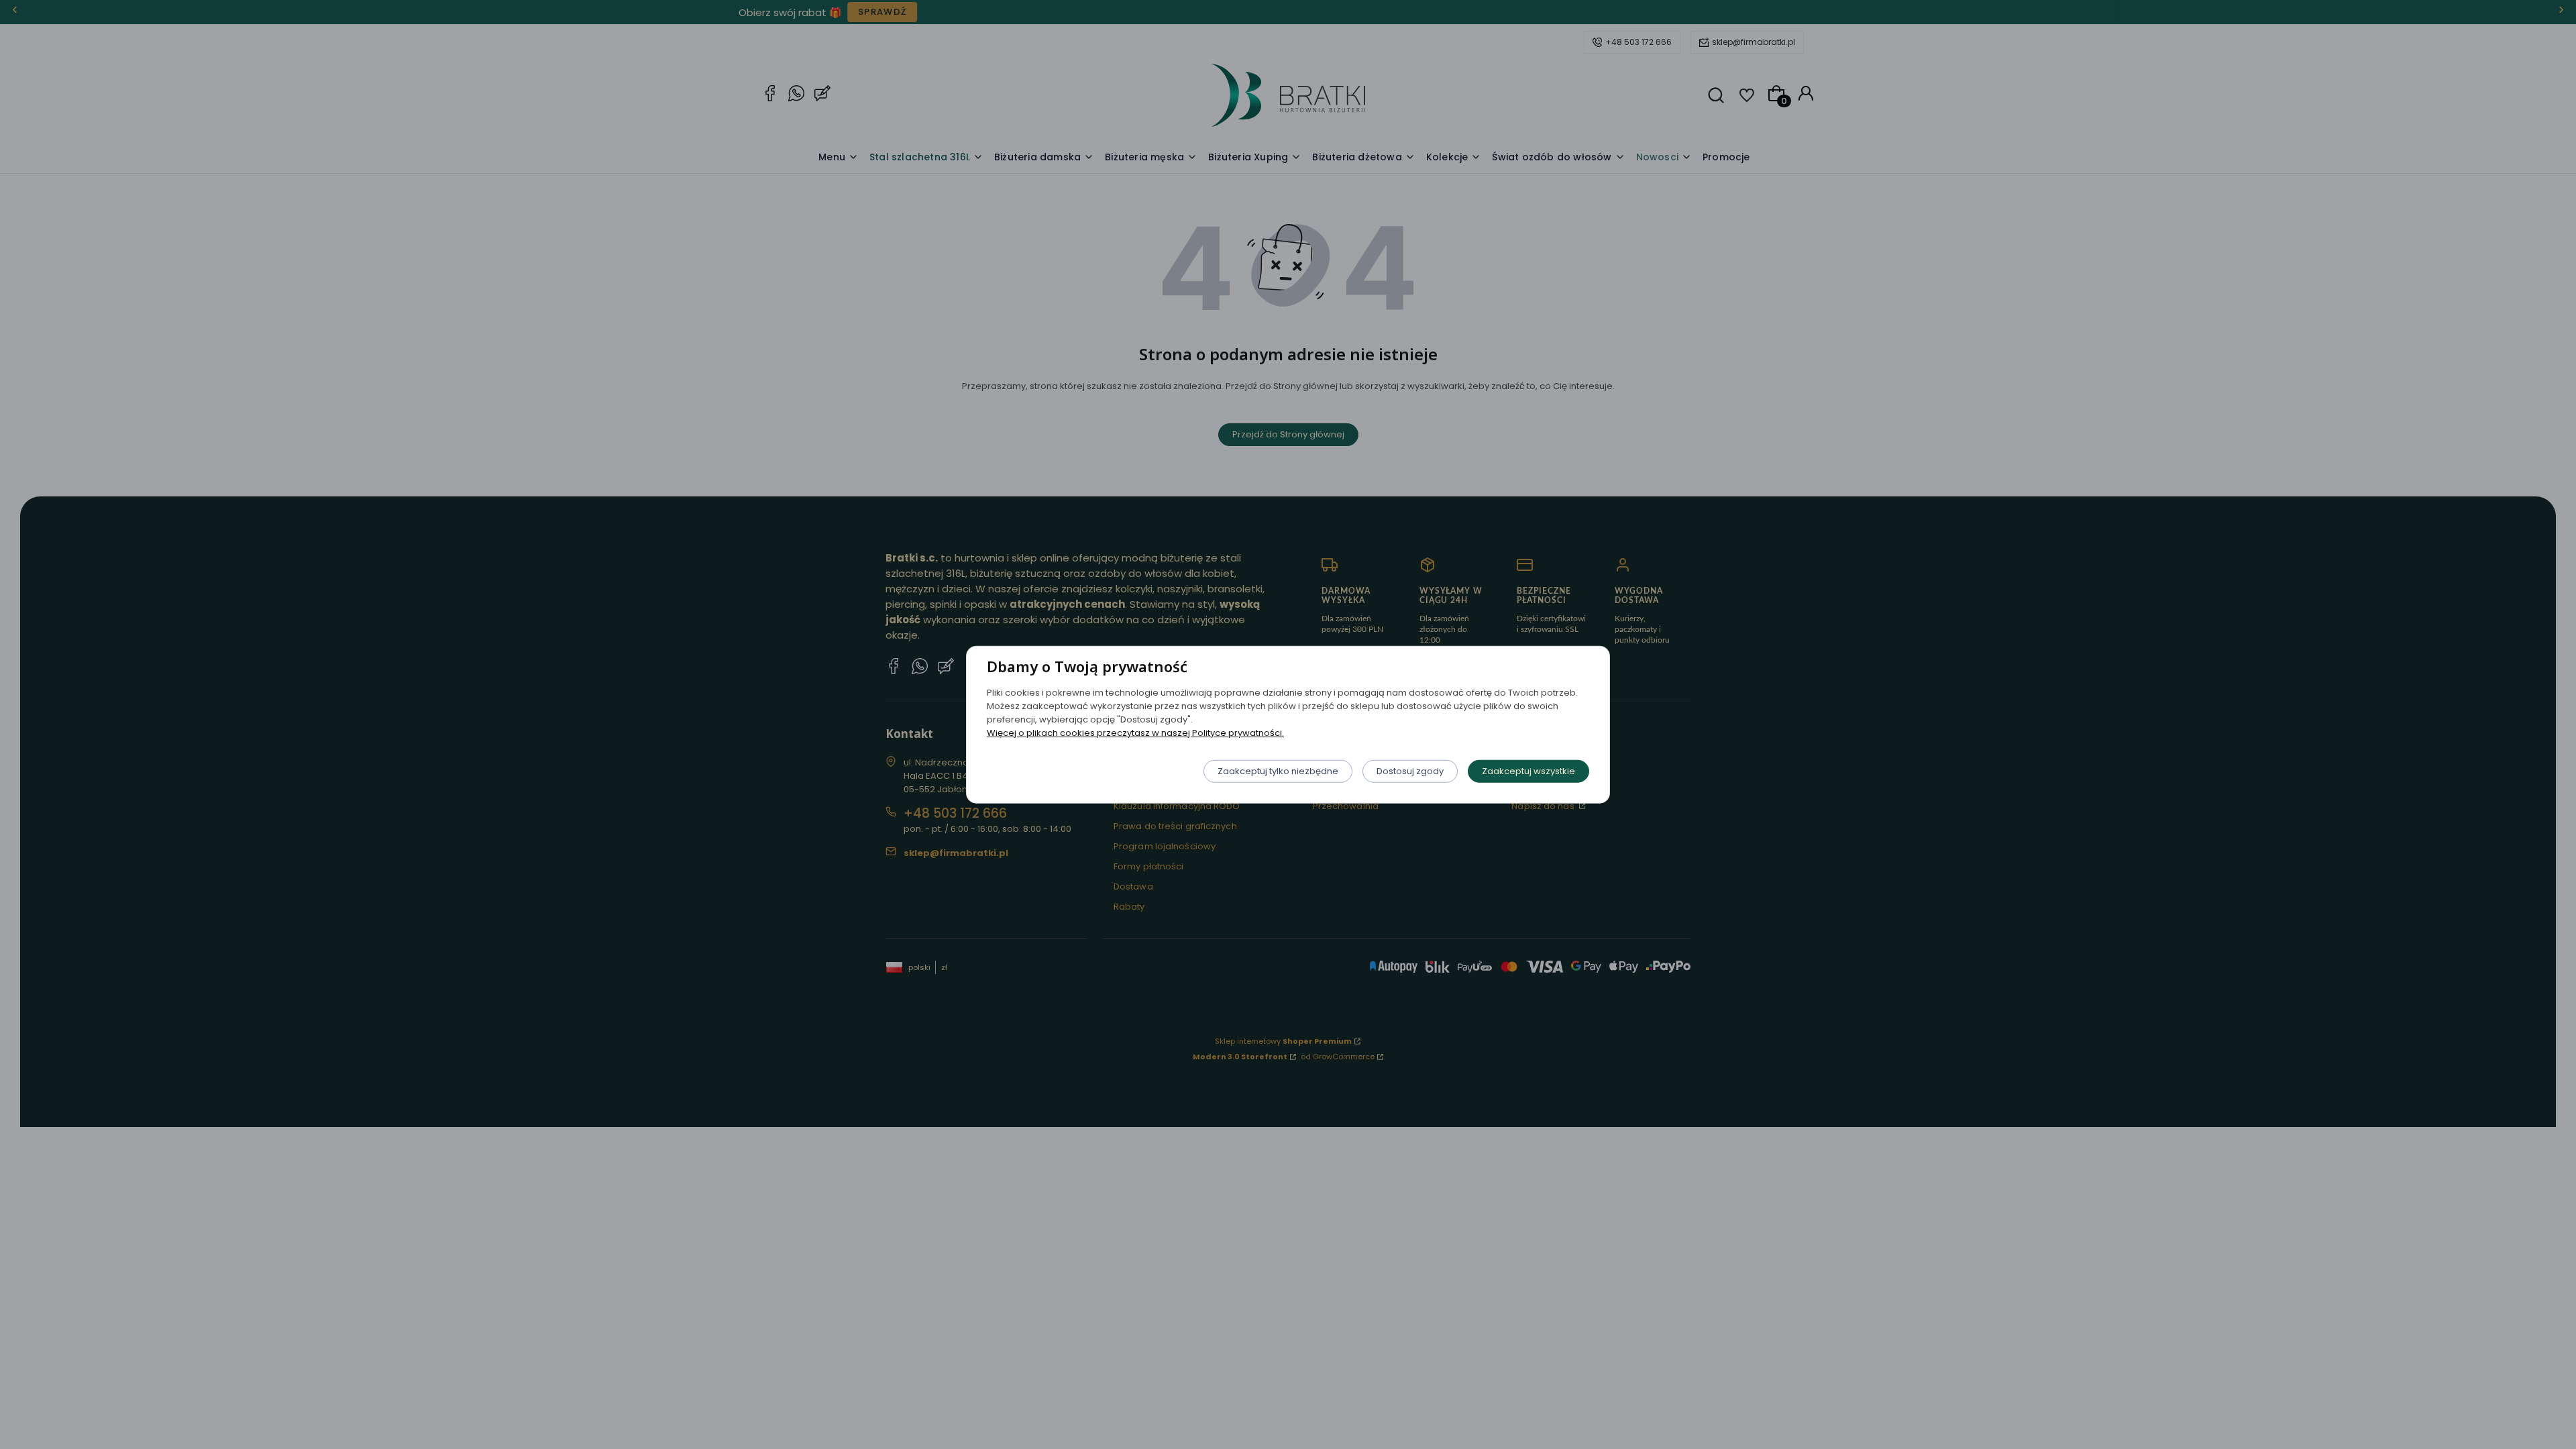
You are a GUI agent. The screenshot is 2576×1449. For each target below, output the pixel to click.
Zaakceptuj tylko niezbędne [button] (1278, 770)
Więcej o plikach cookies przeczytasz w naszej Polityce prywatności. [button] (1135, 732)
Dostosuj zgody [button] (1410, 770)
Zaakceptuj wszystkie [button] (1528, 770)
